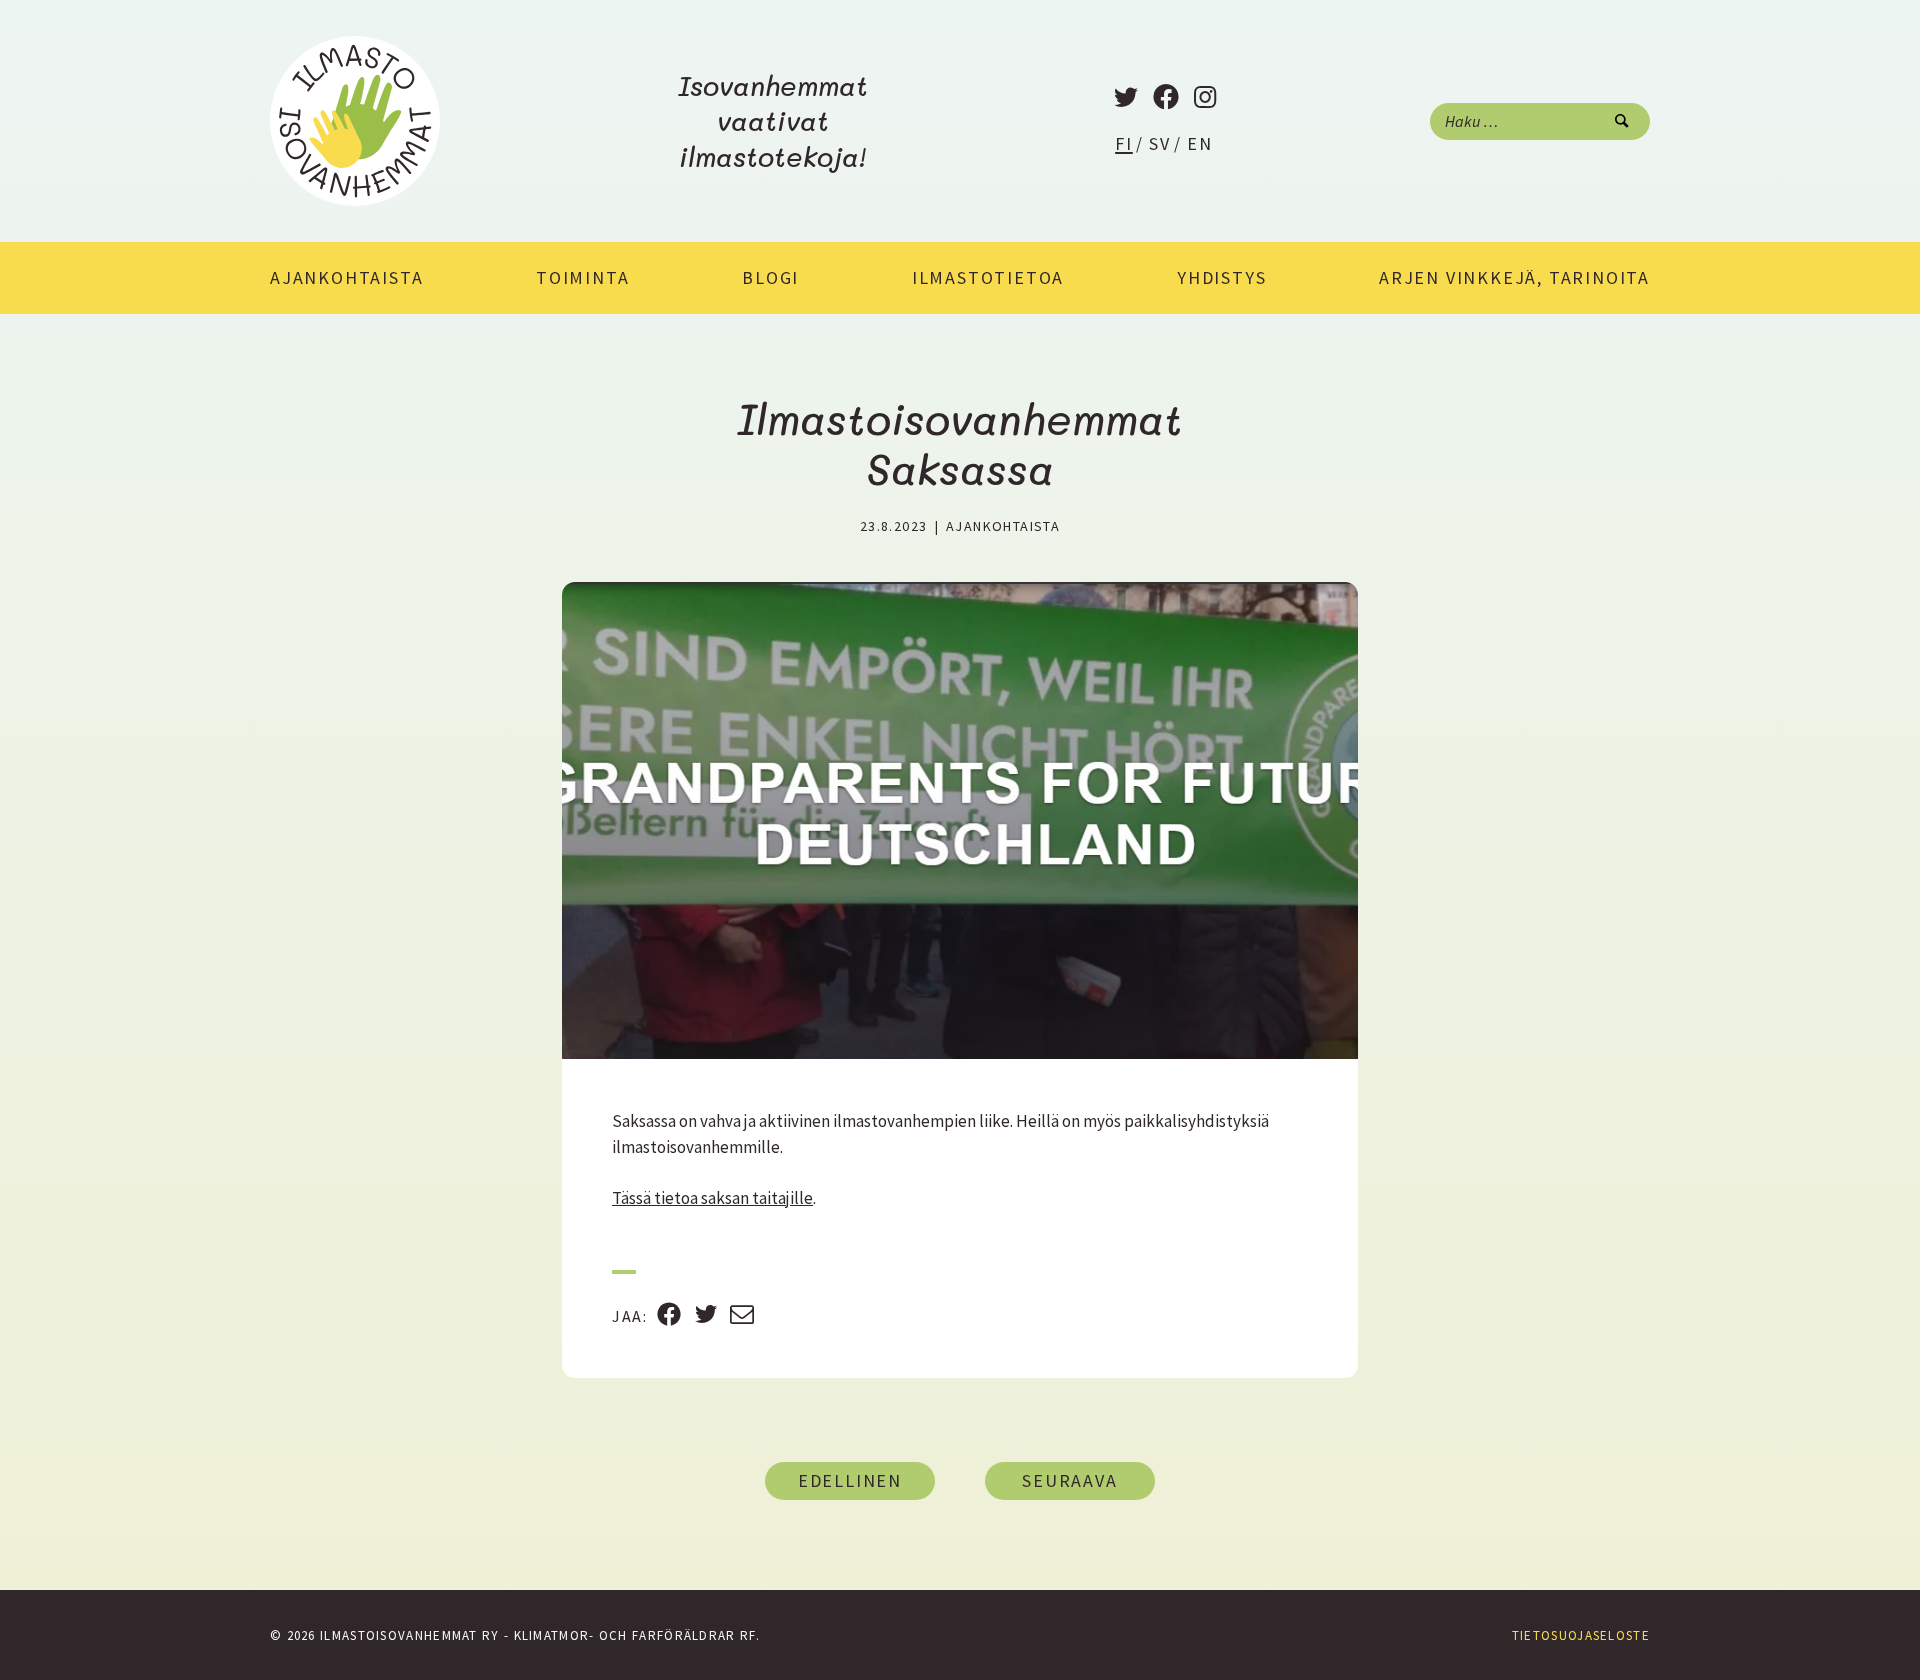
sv (1160, 143)
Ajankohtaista (346, 277)
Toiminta (582, 277)
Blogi (770, 277)
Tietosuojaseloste (1581, 1635)
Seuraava (1069, 1480)
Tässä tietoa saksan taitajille (712, 1198)
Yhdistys (1221, 277)
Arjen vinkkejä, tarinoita (1514, 277)
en (1200, 143)
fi (1124, 143)
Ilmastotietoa (988, 277)
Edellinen (850, 1480)
